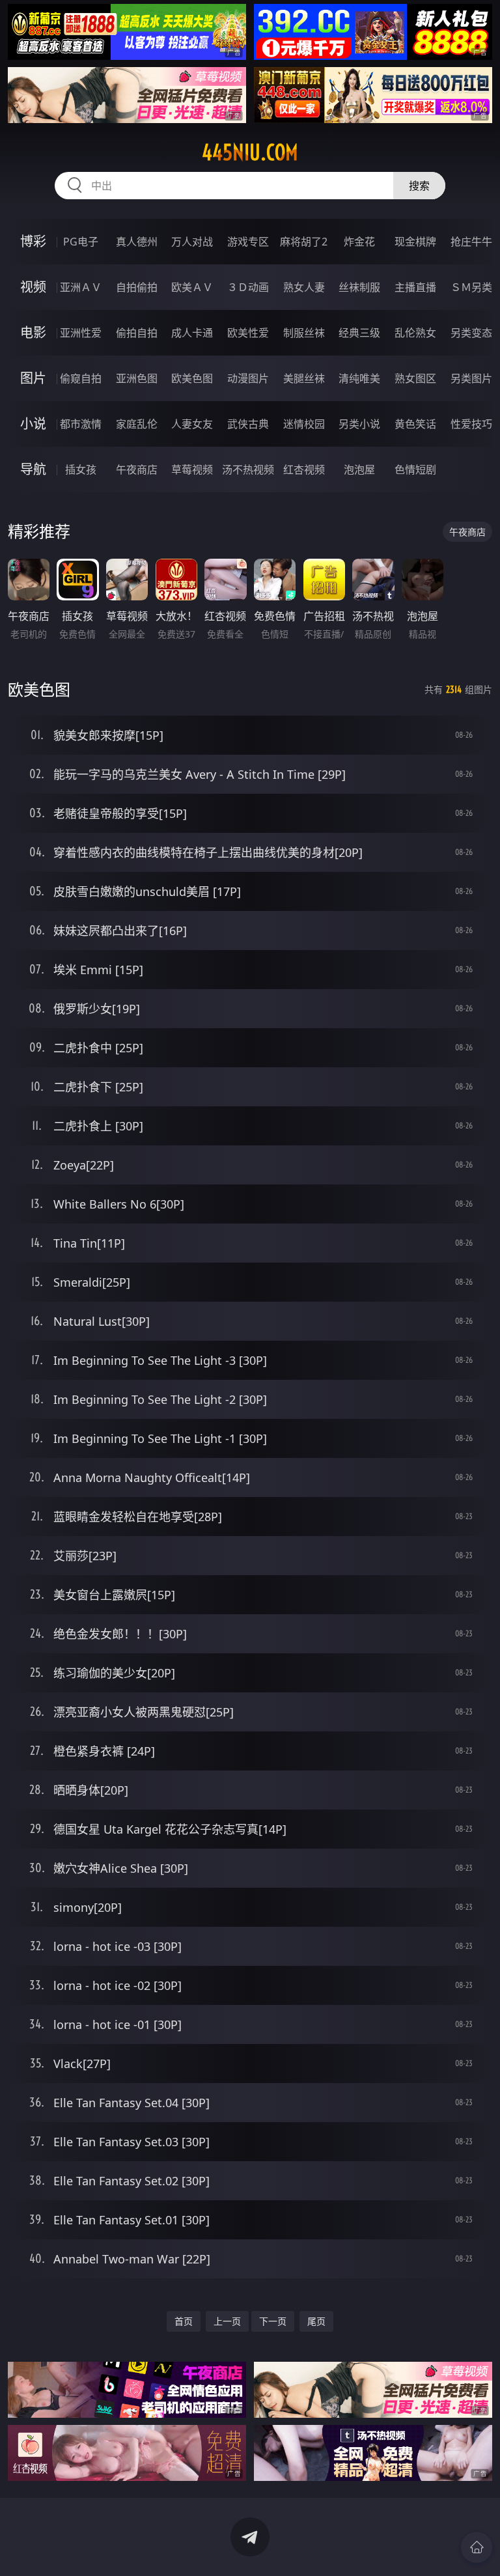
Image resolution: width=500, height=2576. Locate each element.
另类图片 (471, 378)
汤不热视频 (248, 469)
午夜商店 (137, 469)
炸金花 (359, 242)
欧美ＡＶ (192, 287)
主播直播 (415, 287)
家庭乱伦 (137, 424)
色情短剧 (415, 469)
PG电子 (81, 242)
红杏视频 (304, 469)
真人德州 (137, 242)
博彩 (33, 241)
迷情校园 (304, 424)
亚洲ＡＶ (81, 287)
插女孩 (81, 469)
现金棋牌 (415, 242)
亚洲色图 (137, 378)
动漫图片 (248, 378)
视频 (33, 287)
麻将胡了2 (304, 242)
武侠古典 (248, 424)
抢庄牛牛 (471, 242)
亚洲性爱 (81, 333)
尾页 (316, 2321)
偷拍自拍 (137, 333)
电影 (33, 332)
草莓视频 (192, 469)
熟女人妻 (304, 287)
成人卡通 (192, 333)
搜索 (419, 186)
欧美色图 (192, 378)
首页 (184, 2321)
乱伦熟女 (415, 333)
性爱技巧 (471, 424)
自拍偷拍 (137, 287)
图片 (33, 378)
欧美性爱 (248, 333)
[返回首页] (477, 2547)
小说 (33, 424)
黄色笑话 (415, 424)
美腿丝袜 (304, 378)
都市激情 (81, 424)
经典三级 (359, 333)
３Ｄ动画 (248, 287)
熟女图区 (415, 378)
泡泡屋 (359, 469)
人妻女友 (192, 424)
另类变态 (471, 333)
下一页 (273, 2321)
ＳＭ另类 (471, 287)
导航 (33, 469)
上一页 (227, 2321)
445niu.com (250, 152)
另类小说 (359, 424)
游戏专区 (248, 242)
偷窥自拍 (81, 378)
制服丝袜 (304, 333)
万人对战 (192, 242)
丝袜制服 (359, 287)
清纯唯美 (359, 378)
